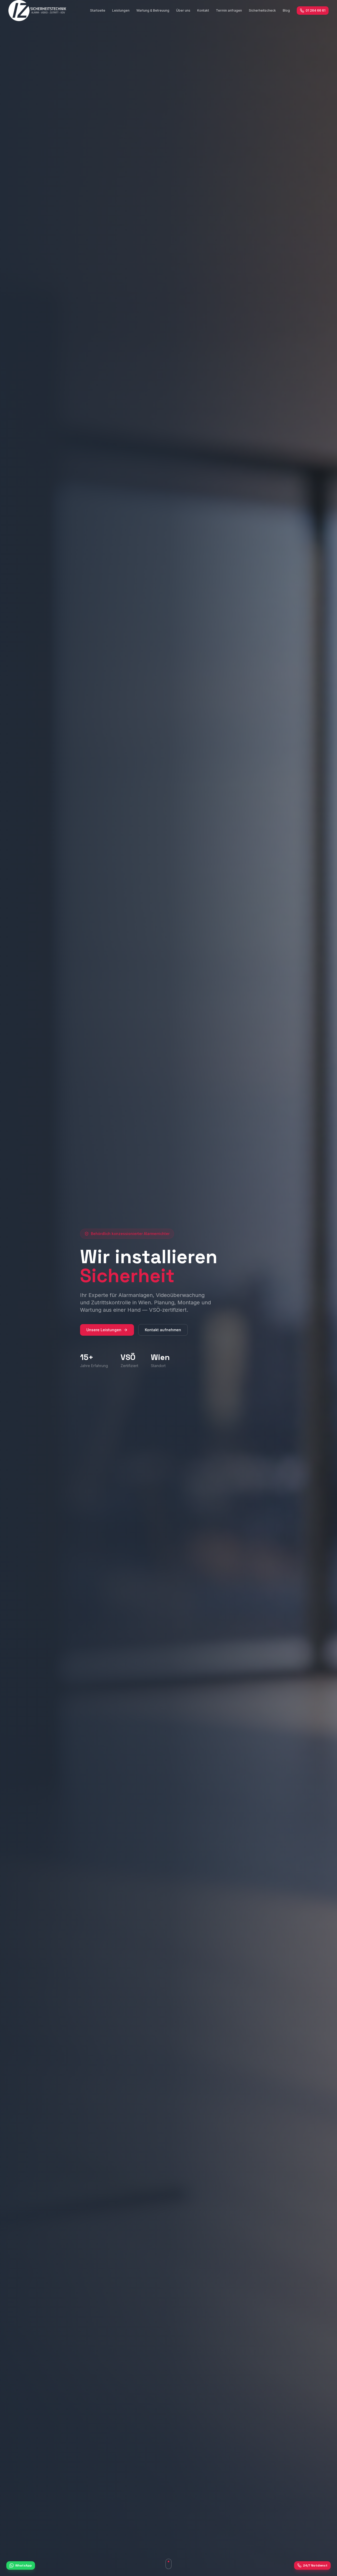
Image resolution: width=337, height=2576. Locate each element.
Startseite (98, 10)
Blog (286, 10)
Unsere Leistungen (104, 1330)
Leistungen (121, 10)
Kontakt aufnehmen (163, 1330)
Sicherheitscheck (262, 10)
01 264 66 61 (316, 10)
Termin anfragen (229, 10)
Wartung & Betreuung (153, 10)
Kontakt (203, 10)
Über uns (183, 10)
